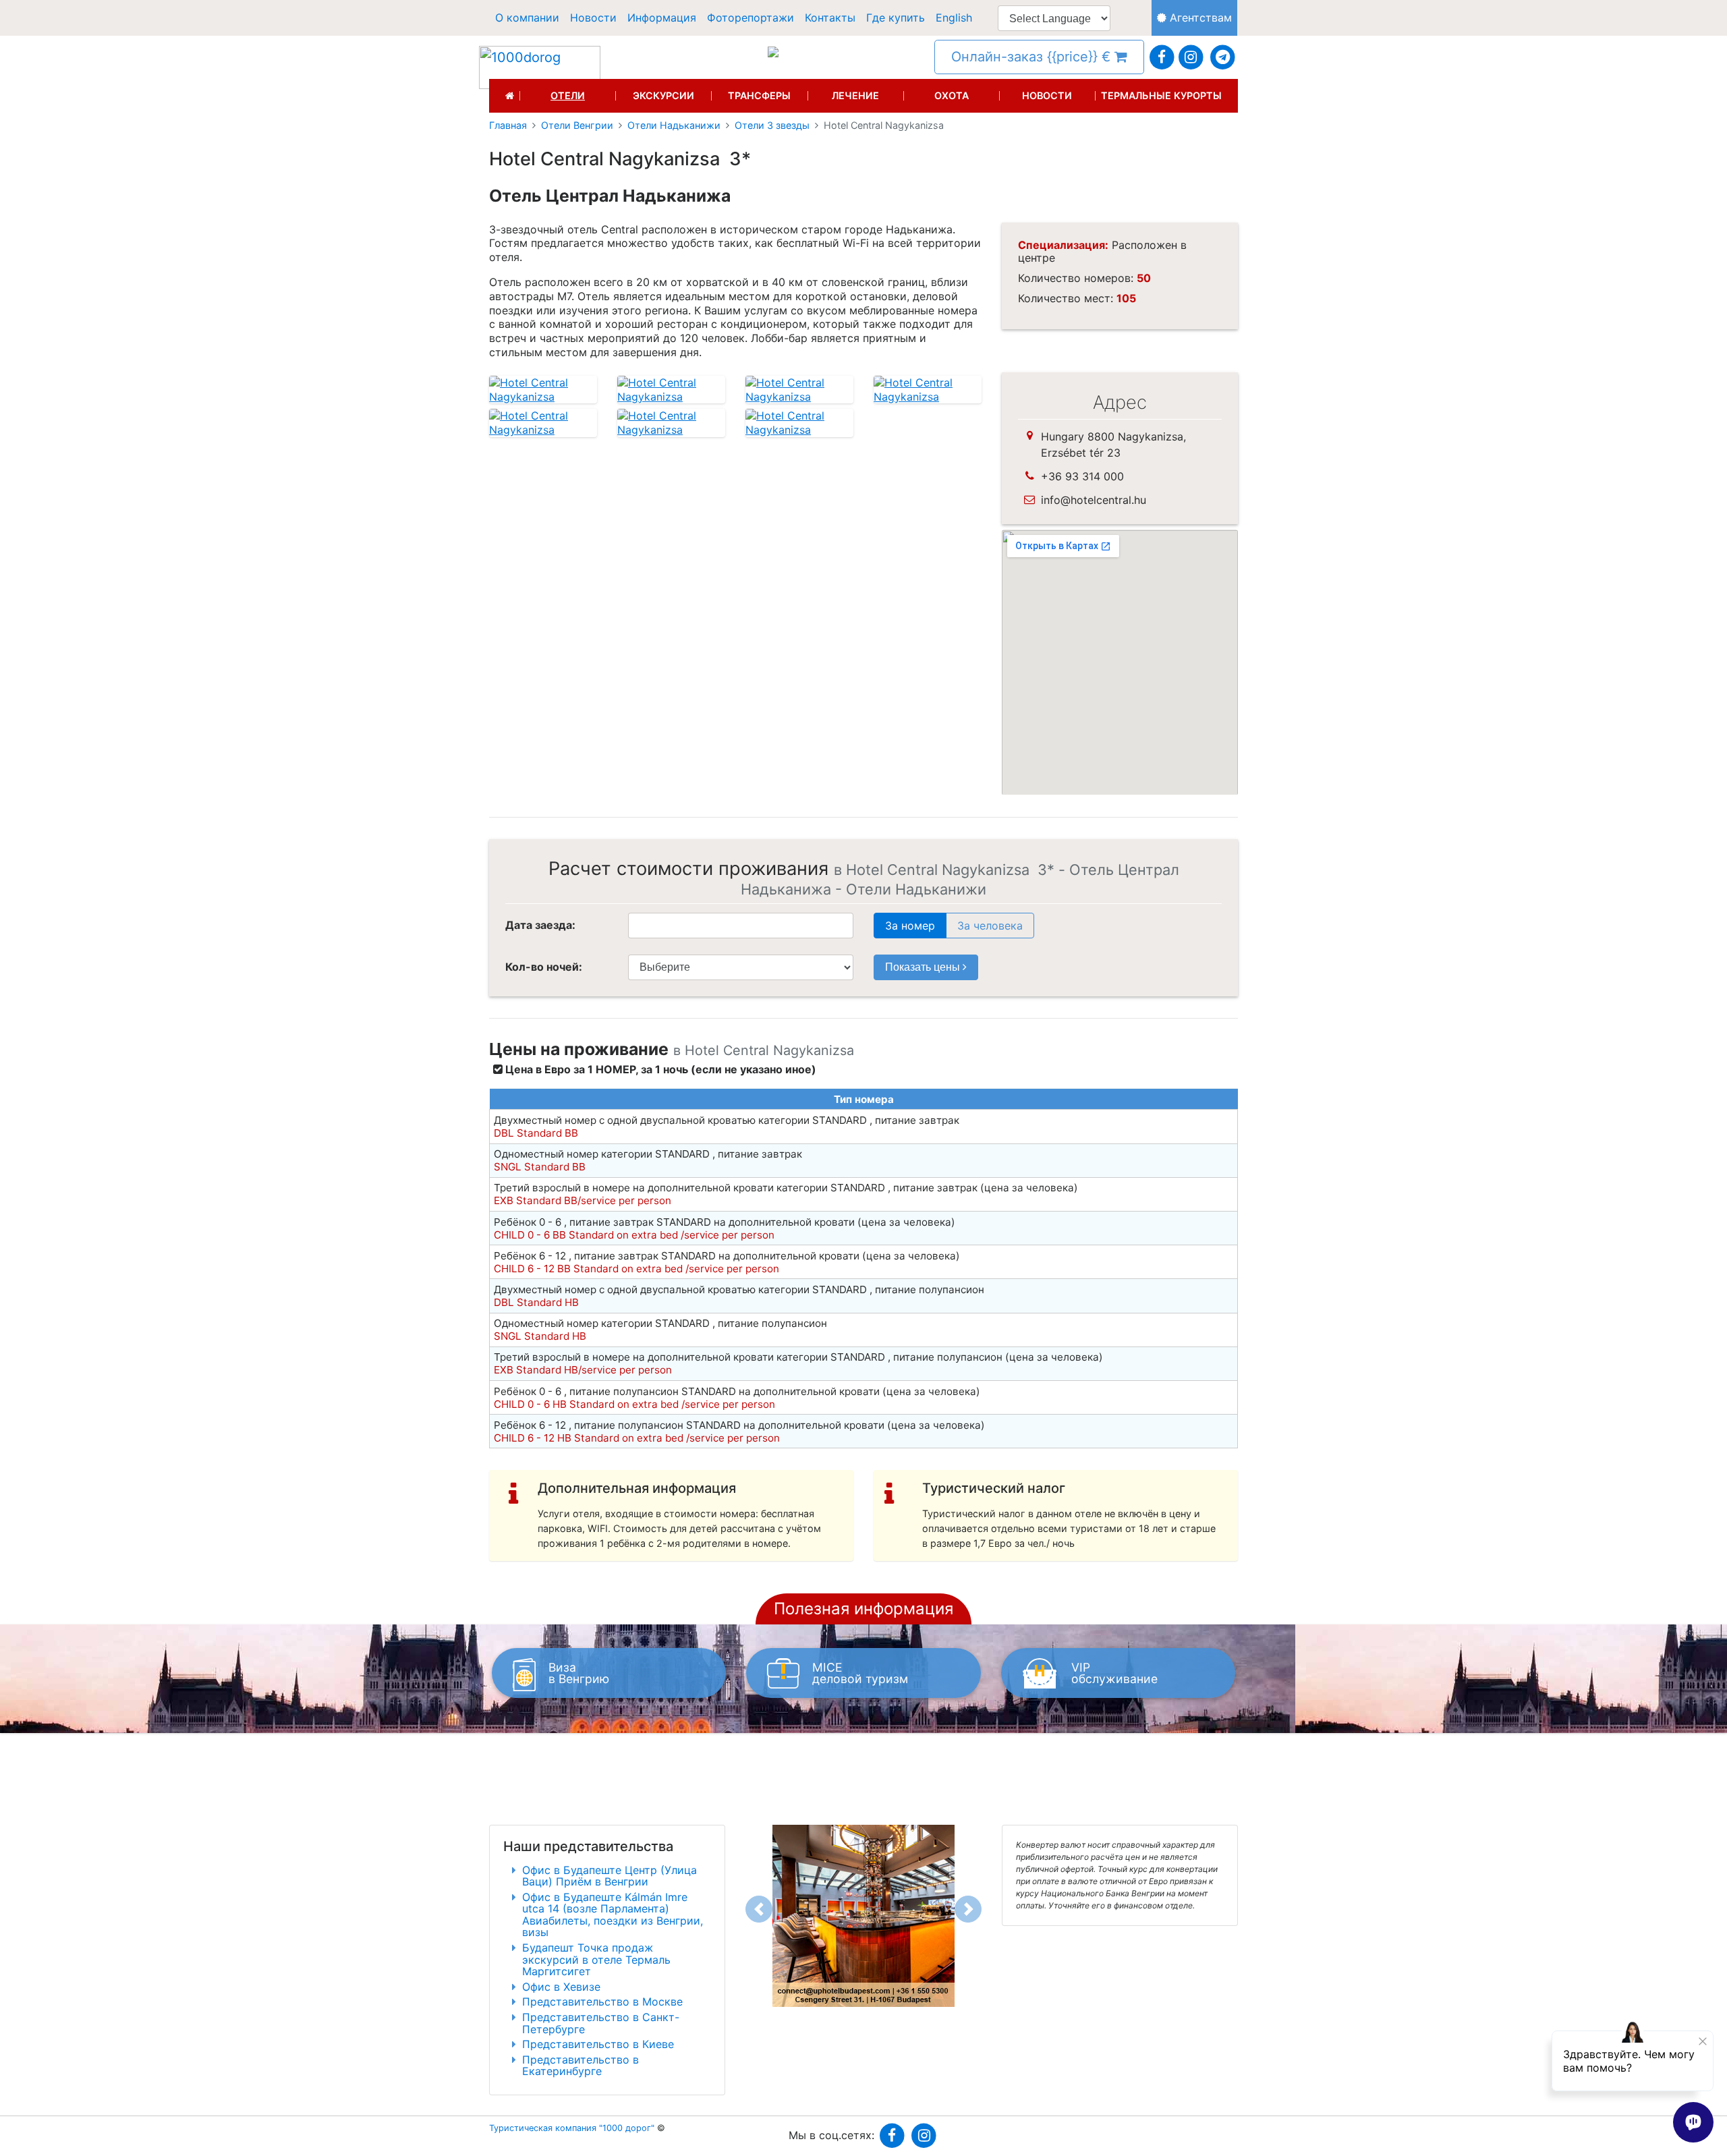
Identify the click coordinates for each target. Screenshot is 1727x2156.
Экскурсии (663, 96)
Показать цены (924, 967)
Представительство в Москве (602, 2002)
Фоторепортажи (751, 18)
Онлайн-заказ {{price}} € (1033, 57)
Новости (593, 18)
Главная (508, 125)
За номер (910, 926)
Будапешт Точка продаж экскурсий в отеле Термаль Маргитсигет (596, 1959)
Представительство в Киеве (598, 2044)
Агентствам (1199, 18)
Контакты (830, 18)
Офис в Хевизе (561, 1987)
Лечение (855, 96)
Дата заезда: (540, 925)
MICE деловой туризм (860, 1673)
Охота (952, 96)
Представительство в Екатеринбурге (581, 2066)
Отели (568, 96)
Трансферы (759, 96)
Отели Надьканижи (674, 125)
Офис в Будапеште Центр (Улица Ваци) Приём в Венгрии (610, 1876)
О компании (527, 18)
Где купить (896, 18)
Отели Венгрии (577, 125)
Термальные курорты (1161, 96)
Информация (662, 18)
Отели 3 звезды (772, 125)
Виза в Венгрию (579, 1673)
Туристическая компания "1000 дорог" (572, 2128)
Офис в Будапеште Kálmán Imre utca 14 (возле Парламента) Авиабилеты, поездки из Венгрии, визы (613, 1915)
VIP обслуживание (1114, 1673)
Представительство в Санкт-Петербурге (601, 2023)
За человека (990, 926)
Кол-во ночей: (544, 967)
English (954, 18)
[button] (759, 1909)
